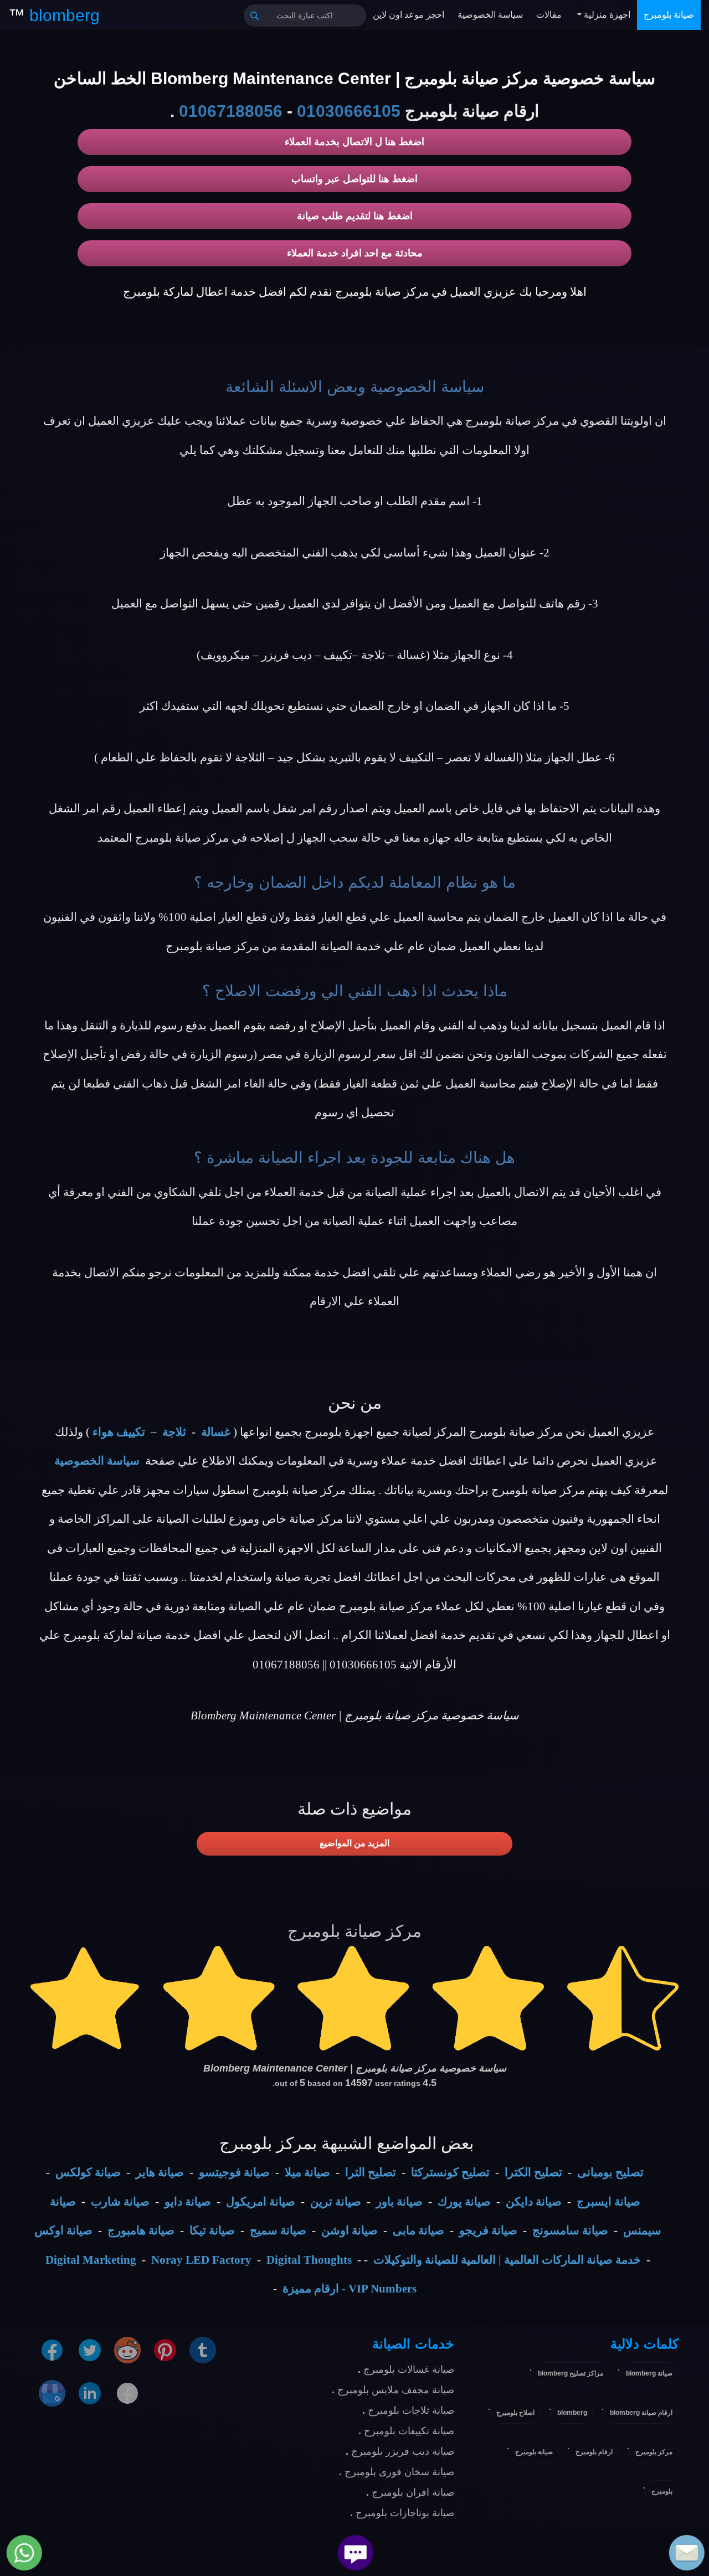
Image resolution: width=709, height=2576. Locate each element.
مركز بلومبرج (654, 2452)
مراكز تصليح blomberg (571, 2373)
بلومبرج (662, 2491)
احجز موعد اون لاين (409, 15)
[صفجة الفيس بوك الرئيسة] (127, 2392)
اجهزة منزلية (606, 15)
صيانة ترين (336, 2202)
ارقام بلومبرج (594, 2452)
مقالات (549, 15)
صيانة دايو (188, 2202)
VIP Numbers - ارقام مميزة (350, 2289)
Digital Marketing (91, 2260)
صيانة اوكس (63, 2230)
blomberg (572, 2413)
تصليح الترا (371, 2172)
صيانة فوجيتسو (234, 2172)
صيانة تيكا (212, 2230)
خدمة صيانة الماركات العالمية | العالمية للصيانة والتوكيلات (507, 2260)
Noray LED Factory (201, 2260)
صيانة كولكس (88, 2172)
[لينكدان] (90, 2392)
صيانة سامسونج (570, 2230)
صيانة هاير (160, 2172)
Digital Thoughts (309, 2260)
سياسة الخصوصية (490, 15)
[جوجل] (52, 2392)
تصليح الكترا (533, 2172)
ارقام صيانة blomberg (641, 2413)
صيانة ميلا (307, 2172)
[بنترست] (165, 2349)
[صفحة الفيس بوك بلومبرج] (52, 2349)
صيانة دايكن (534, 2202)
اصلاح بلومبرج (515, 2413)
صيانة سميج (278, 2230)
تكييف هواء (119, 1432)
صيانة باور (399, 2202)
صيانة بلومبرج (669, 15)
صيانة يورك (464, 2202)
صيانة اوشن (350, 2230)
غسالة (216, 1432)
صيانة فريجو (488, 2230)
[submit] (255, 16)
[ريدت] (127, 2349)
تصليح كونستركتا (450, 2172)
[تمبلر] (203, 2349)
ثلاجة (174, 1432)
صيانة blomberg (649, 2373)
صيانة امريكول (261, 2202)
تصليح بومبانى (610, 2172)
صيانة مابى (418, 2230)
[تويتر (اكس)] (90, 2349)
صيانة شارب (120, 2202)
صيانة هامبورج (141, 2230)
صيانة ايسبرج (608, 2202)
